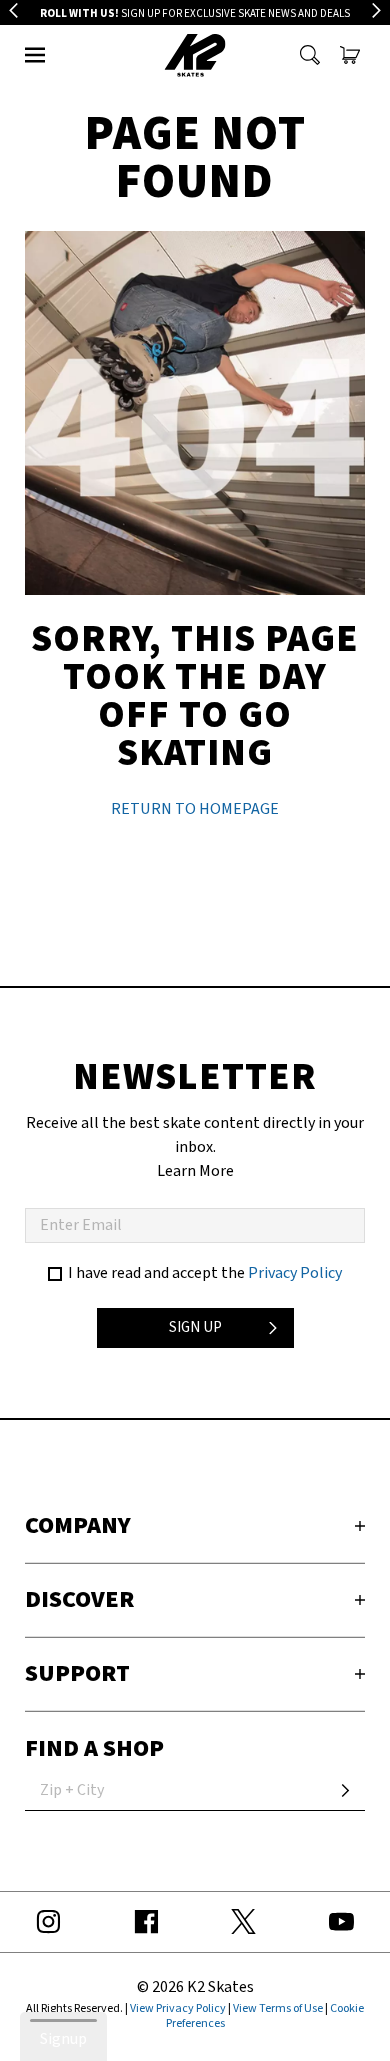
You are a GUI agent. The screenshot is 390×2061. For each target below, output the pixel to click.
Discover (79, 1599)
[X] (244, 1922)
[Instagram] (49, 1922)
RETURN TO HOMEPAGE (195, 809)
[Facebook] (147, 1922)
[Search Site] (310, 55)
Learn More (195, 1171)
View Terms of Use (278, 2008)
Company (78, 1525)
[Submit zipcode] (345, 1791)
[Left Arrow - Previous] (13, 10)
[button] (35, 55)
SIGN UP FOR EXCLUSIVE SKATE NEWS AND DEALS (195, 13)
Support (77, 1673)
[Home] (195, 55)
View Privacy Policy (178, 2008)
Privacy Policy (295, 1273)
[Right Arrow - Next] (376, 10)
